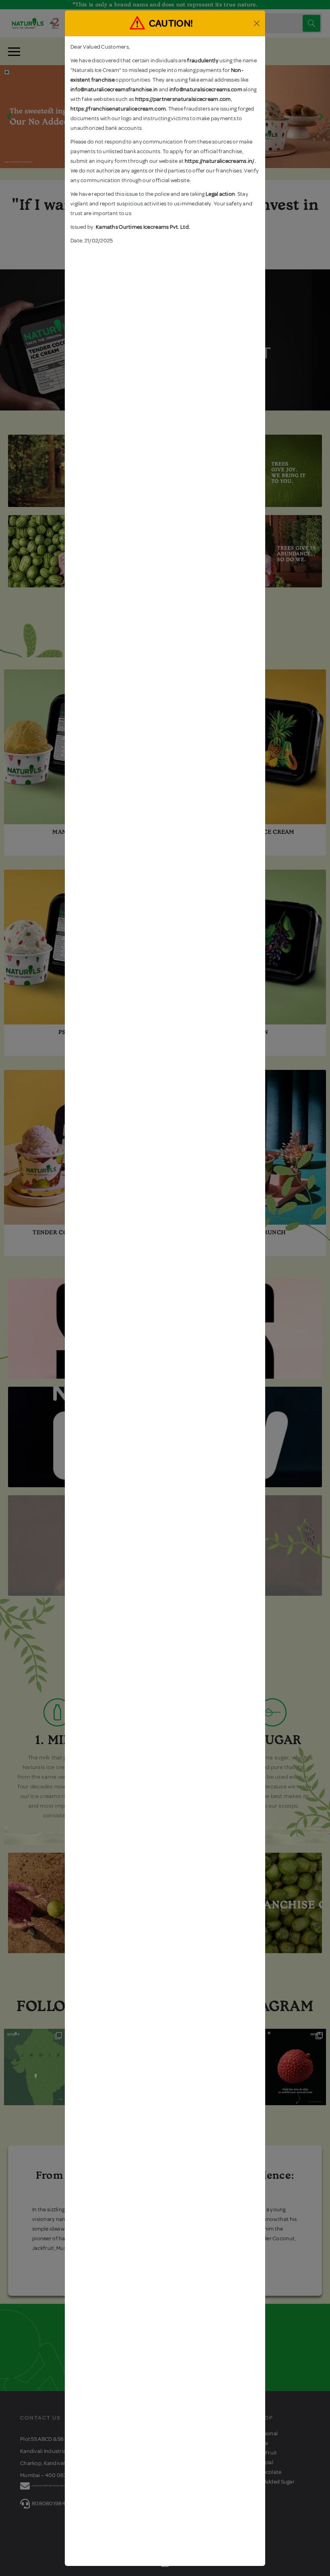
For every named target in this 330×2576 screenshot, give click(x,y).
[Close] (257, 23)
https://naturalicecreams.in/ (220, 161)
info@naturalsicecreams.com (206, 89)
